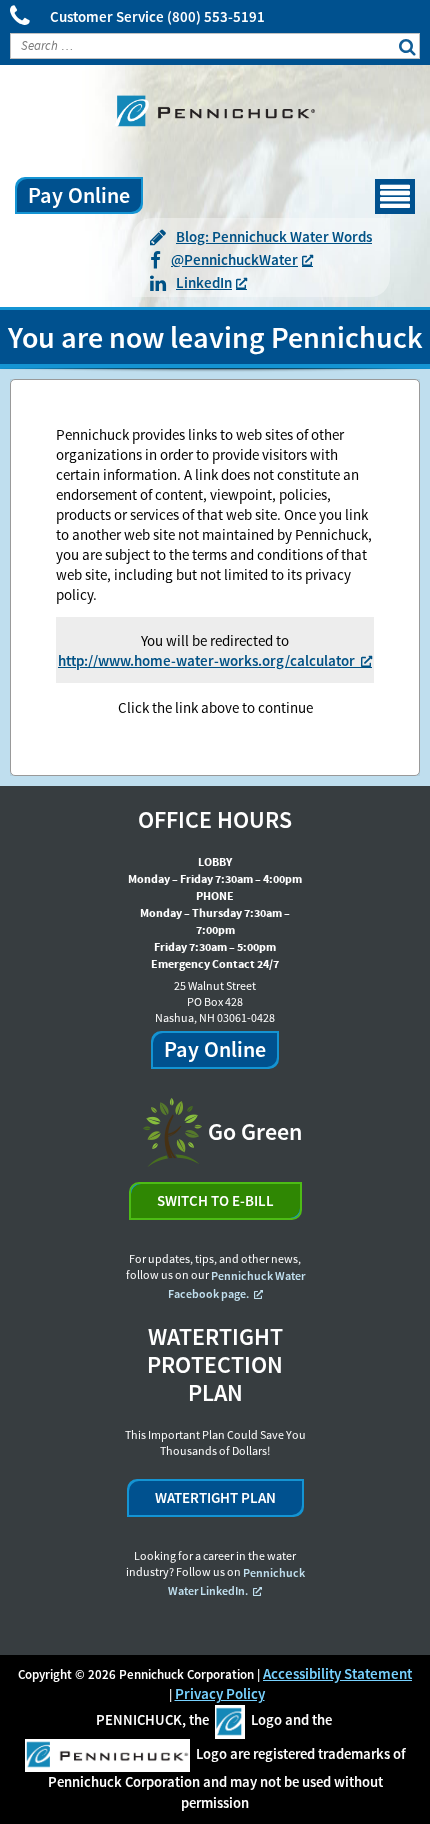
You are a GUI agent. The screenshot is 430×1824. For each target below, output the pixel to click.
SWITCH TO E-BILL (215, 1200)
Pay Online (79, 195)
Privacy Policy (220, 1693)
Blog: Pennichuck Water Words (274, 237)
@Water (234, 260)
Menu (376, 187)
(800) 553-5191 (216, 16)
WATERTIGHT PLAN (215, 1497)
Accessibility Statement (337, 1673)
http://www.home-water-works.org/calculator (206, 661)
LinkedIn (204, 283)
